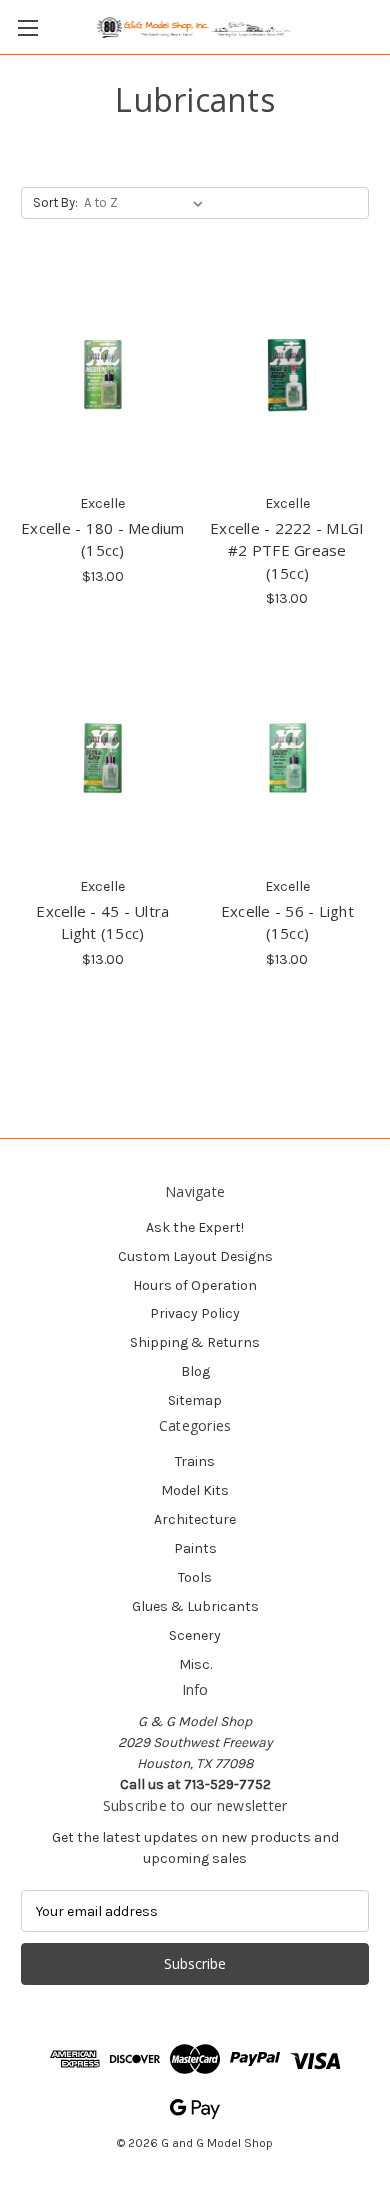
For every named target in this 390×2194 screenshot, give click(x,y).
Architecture (195, 1519)
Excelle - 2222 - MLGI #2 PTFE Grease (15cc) (287, 550)
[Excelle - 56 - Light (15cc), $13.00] (288, 758)
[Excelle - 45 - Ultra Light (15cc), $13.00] (103, 758)
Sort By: (55, 202)
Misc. (195, 1664)
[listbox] (147, 203)
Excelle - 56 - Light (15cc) (287, 922)
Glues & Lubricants (195, 1606)
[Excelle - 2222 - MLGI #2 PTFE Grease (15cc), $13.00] (288, 375)
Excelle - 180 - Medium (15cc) (103, 539)
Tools (195, 1577)
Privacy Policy (195, 1313)
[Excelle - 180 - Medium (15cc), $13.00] (103, 375)
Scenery (195, 1635)
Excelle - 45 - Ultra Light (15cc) (102, 922)
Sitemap (195, 1400)
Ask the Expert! (195, 1227)
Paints (195, 1548)
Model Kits (195, 1490)
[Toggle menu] (27, 27)
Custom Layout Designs (195, 1256)
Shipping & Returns (195, 1342)
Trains (195, 1461)
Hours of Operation (195, 1285)
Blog (195, 1371)
